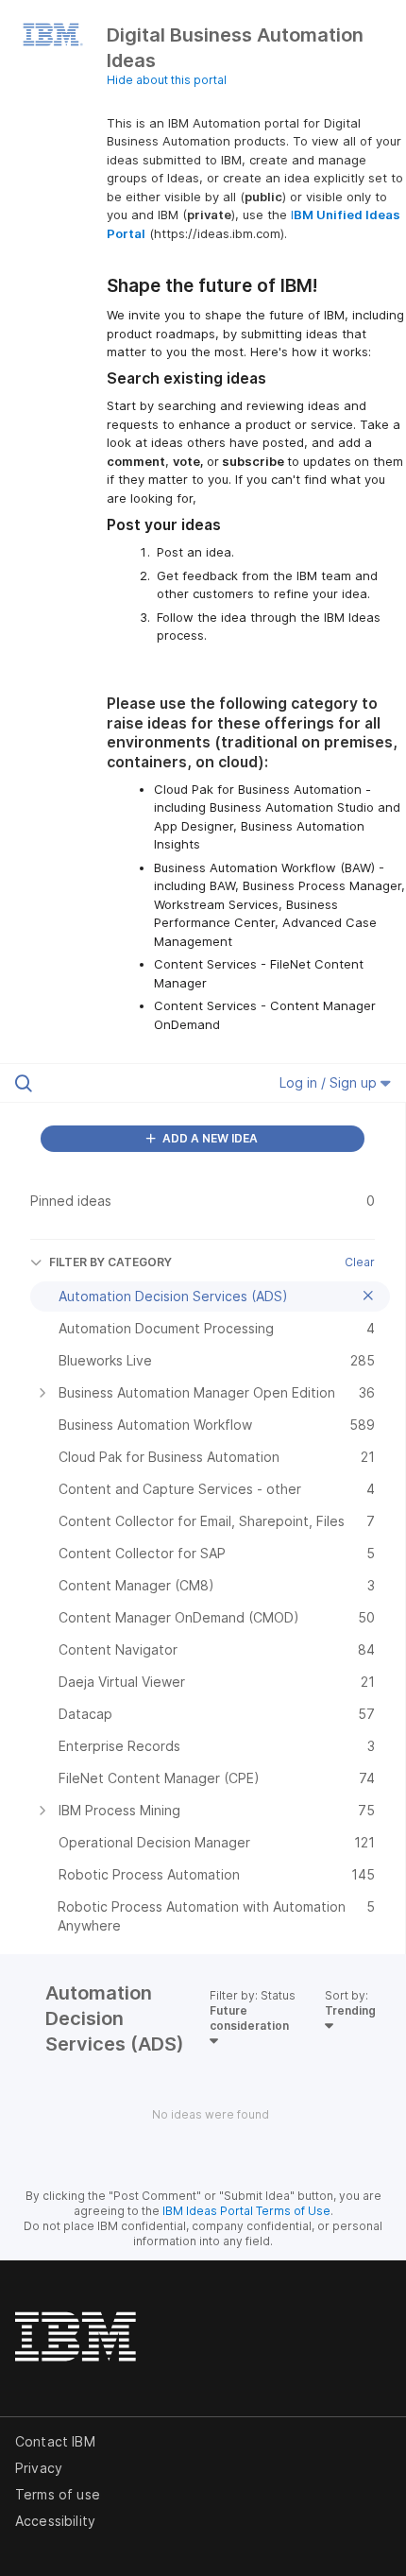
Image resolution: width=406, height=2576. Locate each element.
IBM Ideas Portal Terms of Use (246, 2211)
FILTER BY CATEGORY (110, 1262)
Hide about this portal (167, 80)
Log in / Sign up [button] (330, 1082)
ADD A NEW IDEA (209, 1138)
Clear (360, 1262)
